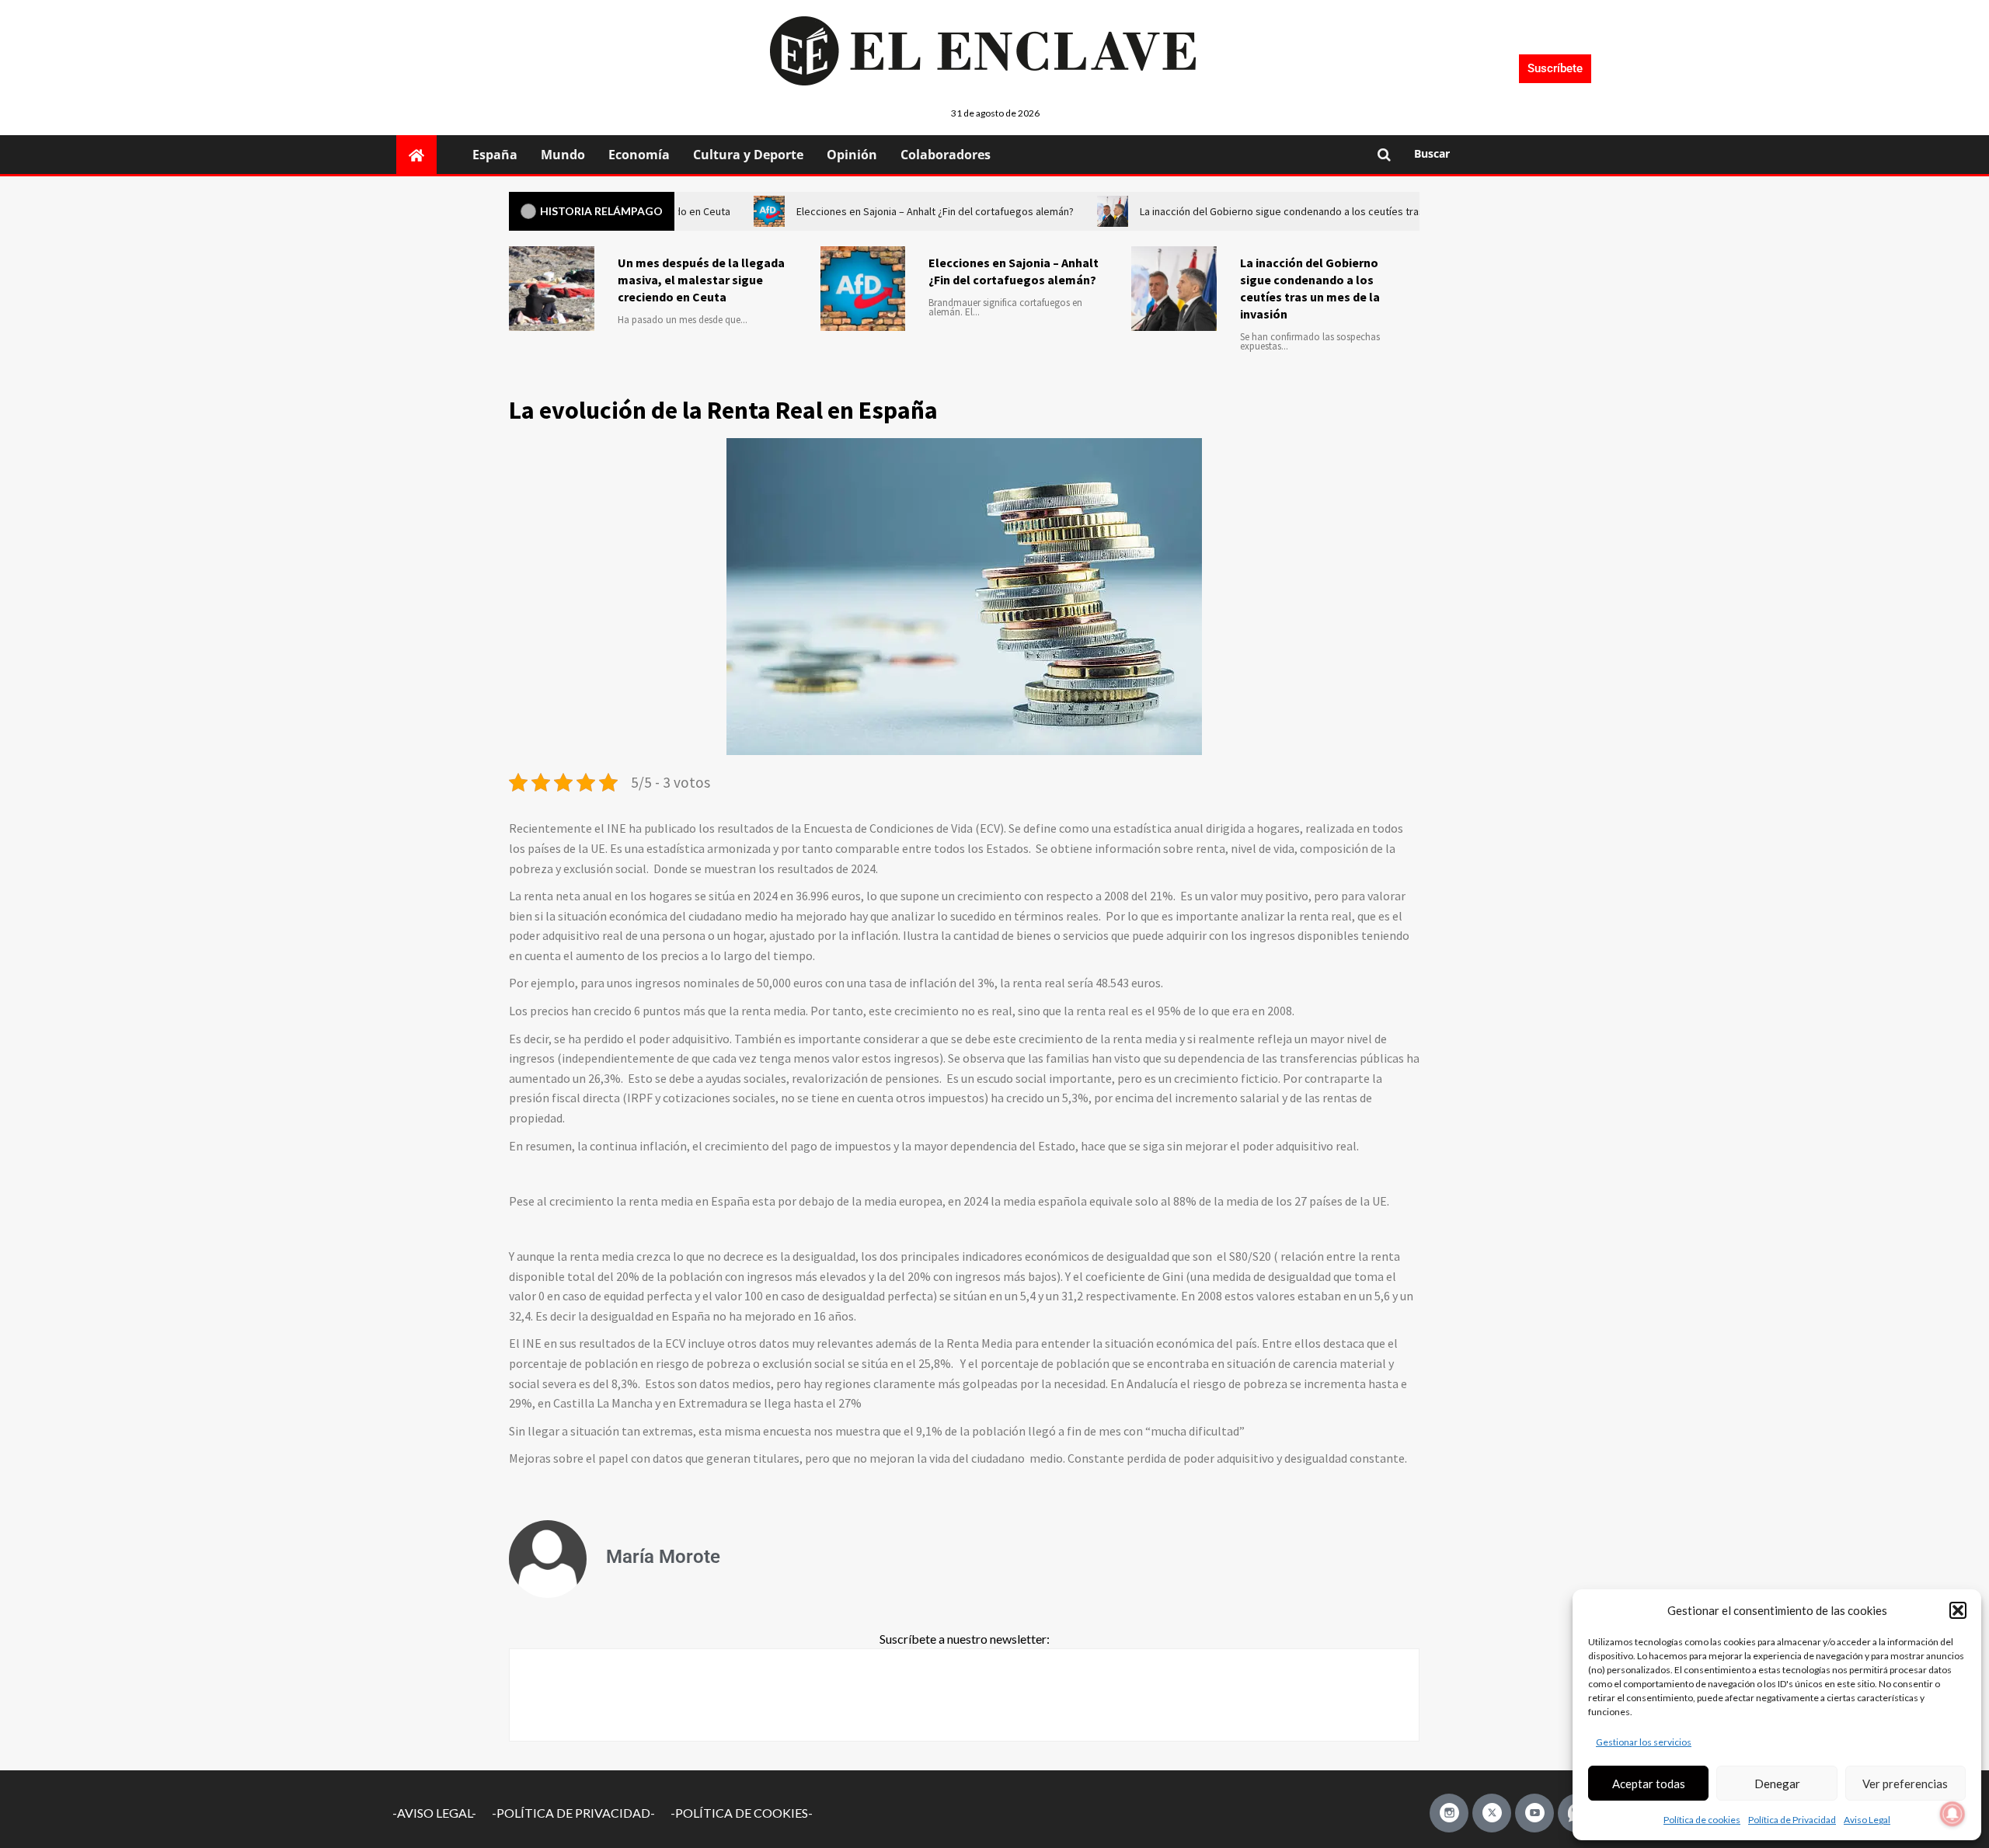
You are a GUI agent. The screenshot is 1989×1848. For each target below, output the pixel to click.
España (495, 155)
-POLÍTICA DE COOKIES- (742, 1813)
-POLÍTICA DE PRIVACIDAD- (573, 1813)
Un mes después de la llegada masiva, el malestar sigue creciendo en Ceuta (701, 280)
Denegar (1777, 1784)
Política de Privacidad (1792, 1820)
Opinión (852, 155)
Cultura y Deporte (748, 155)
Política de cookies (1702, 1820)
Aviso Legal (1867, 1820)
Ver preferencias (1905, 1784)
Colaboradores (946, 155)
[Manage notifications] (1952, 1814)
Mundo (563, 155)
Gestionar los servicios (1644, 1742)
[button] (1958, 1610)
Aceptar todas (1649, 1784)
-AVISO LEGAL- (434, 1813)
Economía (639, 155)
